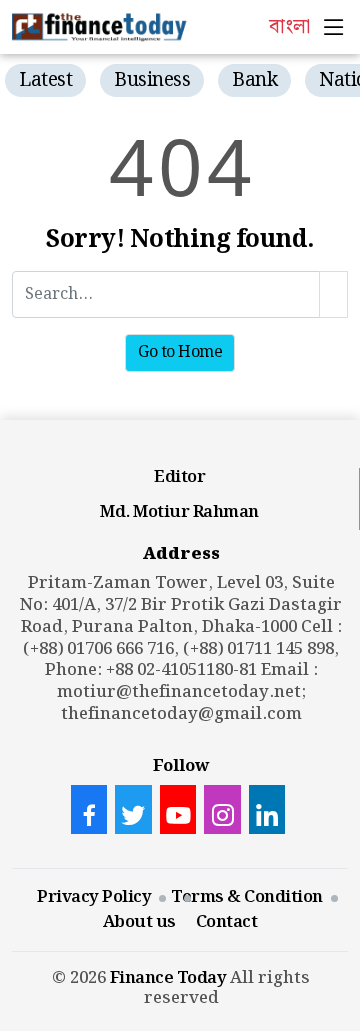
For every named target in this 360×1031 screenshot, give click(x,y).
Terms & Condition (247, 897)
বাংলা (289, 27)
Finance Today (168, 978)
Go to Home (180, 352)
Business (152, 80)
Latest (45, 80)
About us (139, 922)
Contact (227, 922)
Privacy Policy (94, 897)
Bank (254, 80)
